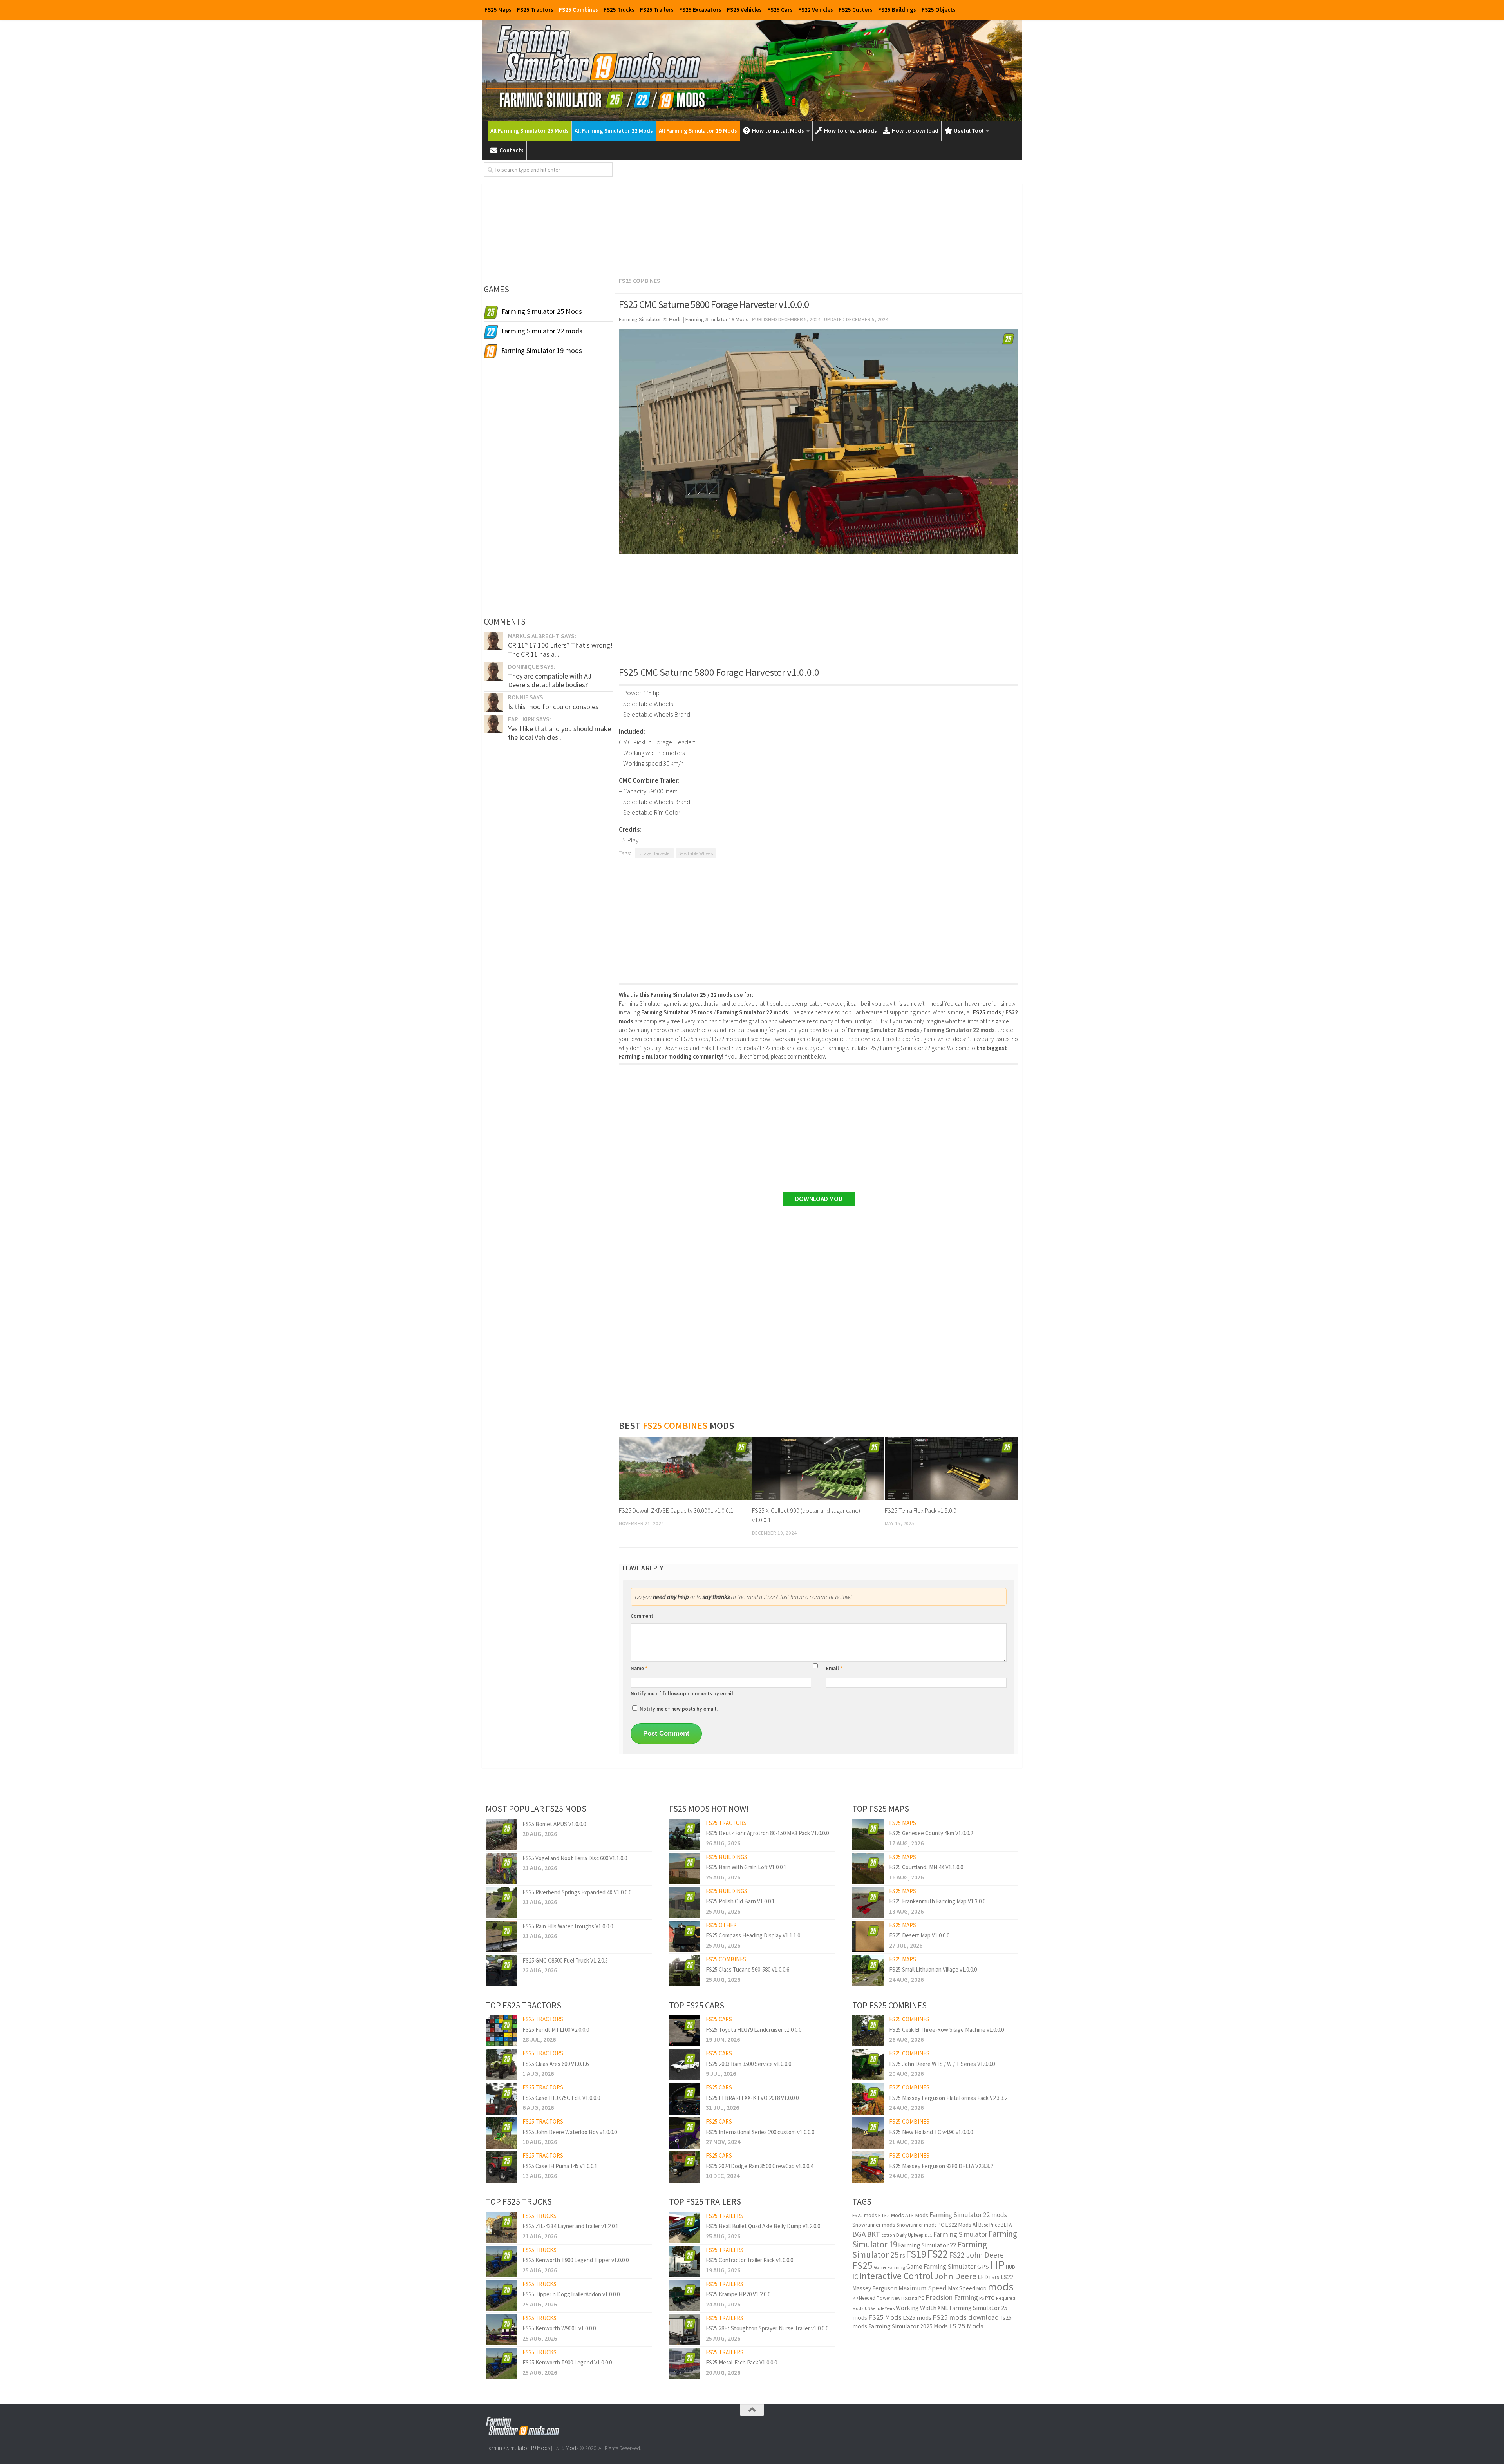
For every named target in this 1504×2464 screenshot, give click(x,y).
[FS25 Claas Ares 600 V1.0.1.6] (501, 2065)
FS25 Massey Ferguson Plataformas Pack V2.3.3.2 (948, 2098)
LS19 (994, 2277)
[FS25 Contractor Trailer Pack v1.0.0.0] (685, 2261)
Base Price (989, 2225)
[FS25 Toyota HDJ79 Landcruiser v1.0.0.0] (685, 2031)
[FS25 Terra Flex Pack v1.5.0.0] (951, 1469)
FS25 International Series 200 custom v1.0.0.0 (760, 2132)
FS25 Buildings (897, 10)
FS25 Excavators (700, 10)
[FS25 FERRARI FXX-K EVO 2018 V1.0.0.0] (685, 2099)
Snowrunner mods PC (920, 2225)
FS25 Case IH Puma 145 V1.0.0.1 (560, 2166)
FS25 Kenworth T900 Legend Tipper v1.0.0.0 (576, 2260)
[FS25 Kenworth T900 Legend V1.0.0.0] (501, 2364)
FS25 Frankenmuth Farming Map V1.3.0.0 (937, 1901)
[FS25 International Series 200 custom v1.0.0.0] (685, 2133)
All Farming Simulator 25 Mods (530, 131)
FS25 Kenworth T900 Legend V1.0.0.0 (567, 2362)
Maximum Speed (923, 2288)
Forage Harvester (654, 853)
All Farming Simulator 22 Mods (614, 131)
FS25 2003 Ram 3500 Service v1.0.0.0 (748, 2064)
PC (921, 2298)
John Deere (955, 2276)
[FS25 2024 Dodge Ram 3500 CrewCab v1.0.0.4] (685, 2167)
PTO (990, 2298)
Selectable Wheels (696, 853)
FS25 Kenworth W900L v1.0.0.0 (559, 2328)
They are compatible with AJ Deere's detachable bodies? (550, 680)
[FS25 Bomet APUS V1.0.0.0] (501, 1834)
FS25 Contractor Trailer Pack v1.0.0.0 (749, 2260)
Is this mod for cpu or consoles (553, 707)
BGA (859, 2234)
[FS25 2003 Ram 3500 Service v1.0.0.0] (685, 2065)
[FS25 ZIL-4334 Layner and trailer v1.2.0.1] (501, 2227)
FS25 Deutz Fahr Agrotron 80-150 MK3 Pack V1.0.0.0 (767, 1833)
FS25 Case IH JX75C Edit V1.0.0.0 (561, 2098)
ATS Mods (917, 2215)
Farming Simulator (960, 2234)
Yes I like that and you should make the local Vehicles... (559, 733)
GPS (983, 2267)
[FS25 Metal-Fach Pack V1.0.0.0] (685, 2364)
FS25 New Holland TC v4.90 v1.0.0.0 (931, 2132)
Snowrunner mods (874, 2225)
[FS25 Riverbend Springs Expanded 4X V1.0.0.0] (501, 1903)
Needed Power (875, 2298)
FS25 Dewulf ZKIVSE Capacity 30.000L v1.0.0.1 (676, 1510)
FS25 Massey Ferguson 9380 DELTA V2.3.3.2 (941, 2166)
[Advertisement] (819, 217)
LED (983, 2277)
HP (997, 2265)
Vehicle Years (883, 2308)
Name (639, 1668)
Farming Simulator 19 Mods (518, 2448)
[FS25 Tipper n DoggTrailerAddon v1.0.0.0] (501, 2296)
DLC (928, 2235)
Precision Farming (952, 2297)
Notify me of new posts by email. (679, 1709)
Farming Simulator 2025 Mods (908, 2326)
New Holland (904, 2298)
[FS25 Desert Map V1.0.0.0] (868, 1937)
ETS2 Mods (891, 2215)
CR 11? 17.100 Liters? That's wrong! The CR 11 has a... (560, 649)
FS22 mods (864, 2215)
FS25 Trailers (657, 10)
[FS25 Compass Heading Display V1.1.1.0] (685, 1937)
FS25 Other (721, 1925)
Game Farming (889, 2267)
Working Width (916, 2308)
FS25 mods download (966, 2317)
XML (943, 2308)
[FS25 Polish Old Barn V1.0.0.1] (685, 1903)
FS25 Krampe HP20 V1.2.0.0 (738, 2294)
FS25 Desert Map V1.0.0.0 (919, 1935)
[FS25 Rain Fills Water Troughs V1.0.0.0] (501, 1937)
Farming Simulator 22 (927, 2245)
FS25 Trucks (619, 10)
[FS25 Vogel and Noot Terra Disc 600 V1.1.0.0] (501, 1868)
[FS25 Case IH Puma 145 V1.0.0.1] (501, 2167)
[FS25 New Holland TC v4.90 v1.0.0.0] (868, 2133)
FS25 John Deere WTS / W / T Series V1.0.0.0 (942, 2064)
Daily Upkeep (910, 2235)
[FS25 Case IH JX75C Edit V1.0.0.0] (501, 2099)
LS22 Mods (958, 2225)
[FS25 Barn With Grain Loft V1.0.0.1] (685, 1868)
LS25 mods (917, 2317)
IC (855, 2277)
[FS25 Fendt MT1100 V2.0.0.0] (501, 2031)
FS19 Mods (566, 2448)
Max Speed (962, 2288)
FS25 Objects (939, 10)
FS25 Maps (498, 10)
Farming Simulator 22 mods (968, 2215)
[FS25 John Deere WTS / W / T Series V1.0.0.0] (868, 2065)
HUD (1010, 2267)
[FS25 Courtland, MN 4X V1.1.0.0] (868, 1868)
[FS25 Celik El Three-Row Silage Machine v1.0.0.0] (868, 2031)
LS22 (1007, 2277)
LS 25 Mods (966, 2326)
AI (975, 2224)
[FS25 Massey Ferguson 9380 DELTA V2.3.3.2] (868, 2167)
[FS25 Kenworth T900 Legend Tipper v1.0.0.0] (501, 2261)
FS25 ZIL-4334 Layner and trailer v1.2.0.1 (570, 2226)
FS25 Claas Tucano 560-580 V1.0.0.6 (747, 1969)
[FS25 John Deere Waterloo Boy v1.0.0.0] (501, 2133)
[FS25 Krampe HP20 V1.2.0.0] (685, 2296)
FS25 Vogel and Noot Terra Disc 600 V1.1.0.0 (575, 1858)
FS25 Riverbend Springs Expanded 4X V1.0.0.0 (577, 1892)
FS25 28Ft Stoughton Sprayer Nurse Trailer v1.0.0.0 (767, 2328)
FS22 (938, 2254)
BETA (1006, 2225)
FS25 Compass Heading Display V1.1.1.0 (753, 1935)
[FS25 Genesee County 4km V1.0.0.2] (868, 1834)
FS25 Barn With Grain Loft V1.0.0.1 (746, 1867)
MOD (982, 2289)
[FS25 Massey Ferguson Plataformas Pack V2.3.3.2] (868, 2099)
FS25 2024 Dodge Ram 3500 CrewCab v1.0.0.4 (759, 2166)
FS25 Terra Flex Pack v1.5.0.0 (921, 1510)
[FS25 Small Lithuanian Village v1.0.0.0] (868, 1971)
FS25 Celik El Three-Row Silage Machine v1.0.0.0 (946, 2030)
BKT (874, 2234)
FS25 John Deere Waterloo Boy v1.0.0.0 (570, 2132)
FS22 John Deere (976, 2255)
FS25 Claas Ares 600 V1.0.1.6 (556, 2064)
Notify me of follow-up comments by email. (682, 1694)
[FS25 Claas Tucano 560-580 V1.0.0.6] (685, 1971)
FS (902, 2256)
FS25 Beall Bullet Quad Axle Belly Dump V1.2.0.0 (763, 2226)
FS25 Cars (780, 10)
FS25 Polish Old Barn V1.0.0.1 (740, 1901)
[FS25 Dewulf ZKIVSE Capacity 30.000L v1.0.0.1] (685, 1469)
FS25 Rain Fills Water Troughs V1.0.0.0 (568, 1926)
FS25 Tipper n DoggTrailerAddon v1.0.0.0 (571, 2294)
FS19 (916, 2254)
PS (982, 2298)
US (867, 2308)
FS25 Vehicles (744, 10)
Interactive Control (896, 2276)
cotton (888, 2235)
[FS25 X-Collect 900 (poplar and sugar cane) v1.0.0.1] (818, 1469)
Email (834, 1668)
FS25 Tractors (535, 10)
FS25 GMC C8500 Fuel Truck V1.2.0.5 (565, 1960)
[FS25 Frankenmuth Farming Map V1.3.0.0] (868, 1903)
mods (1001, 2287)
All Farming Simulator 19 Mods (698, 131)
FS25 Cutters (856, 10)
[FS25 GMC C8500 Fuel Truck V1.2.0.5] (501, 1971)
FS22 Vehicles (816, 10)
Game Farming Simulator (941, 2267)
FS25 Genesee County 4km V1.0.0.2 (931, 1833)
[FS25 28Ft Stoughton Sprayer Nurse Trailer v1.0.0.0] (685, 2330)
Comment (642, 1616)
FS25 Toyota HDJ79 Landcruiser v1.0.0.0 (754, 2030)
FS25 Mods (885, 2317)
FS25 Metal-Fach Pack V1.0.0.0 (741, 2362)
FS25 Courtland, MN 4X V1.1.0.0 (926, 1867)
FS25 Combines (578, 10)
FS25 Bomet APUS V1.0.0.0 (554, 1824)
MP (855, 2298)
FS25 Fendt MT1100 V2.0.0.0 (556, 2030)
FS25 (862, 2265)
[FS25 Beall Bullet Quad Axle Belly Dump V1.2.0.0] (685, 2227)
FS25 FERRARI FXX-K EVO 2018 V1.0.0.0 (752, 2098)
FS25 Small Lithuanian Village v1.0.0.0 (933, 1969)
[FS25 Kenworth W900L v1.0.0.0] (501, 2330)
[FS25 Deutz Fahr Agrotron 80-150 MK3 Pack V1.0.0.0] (685, 1834)
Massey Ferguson (875, 2288)
